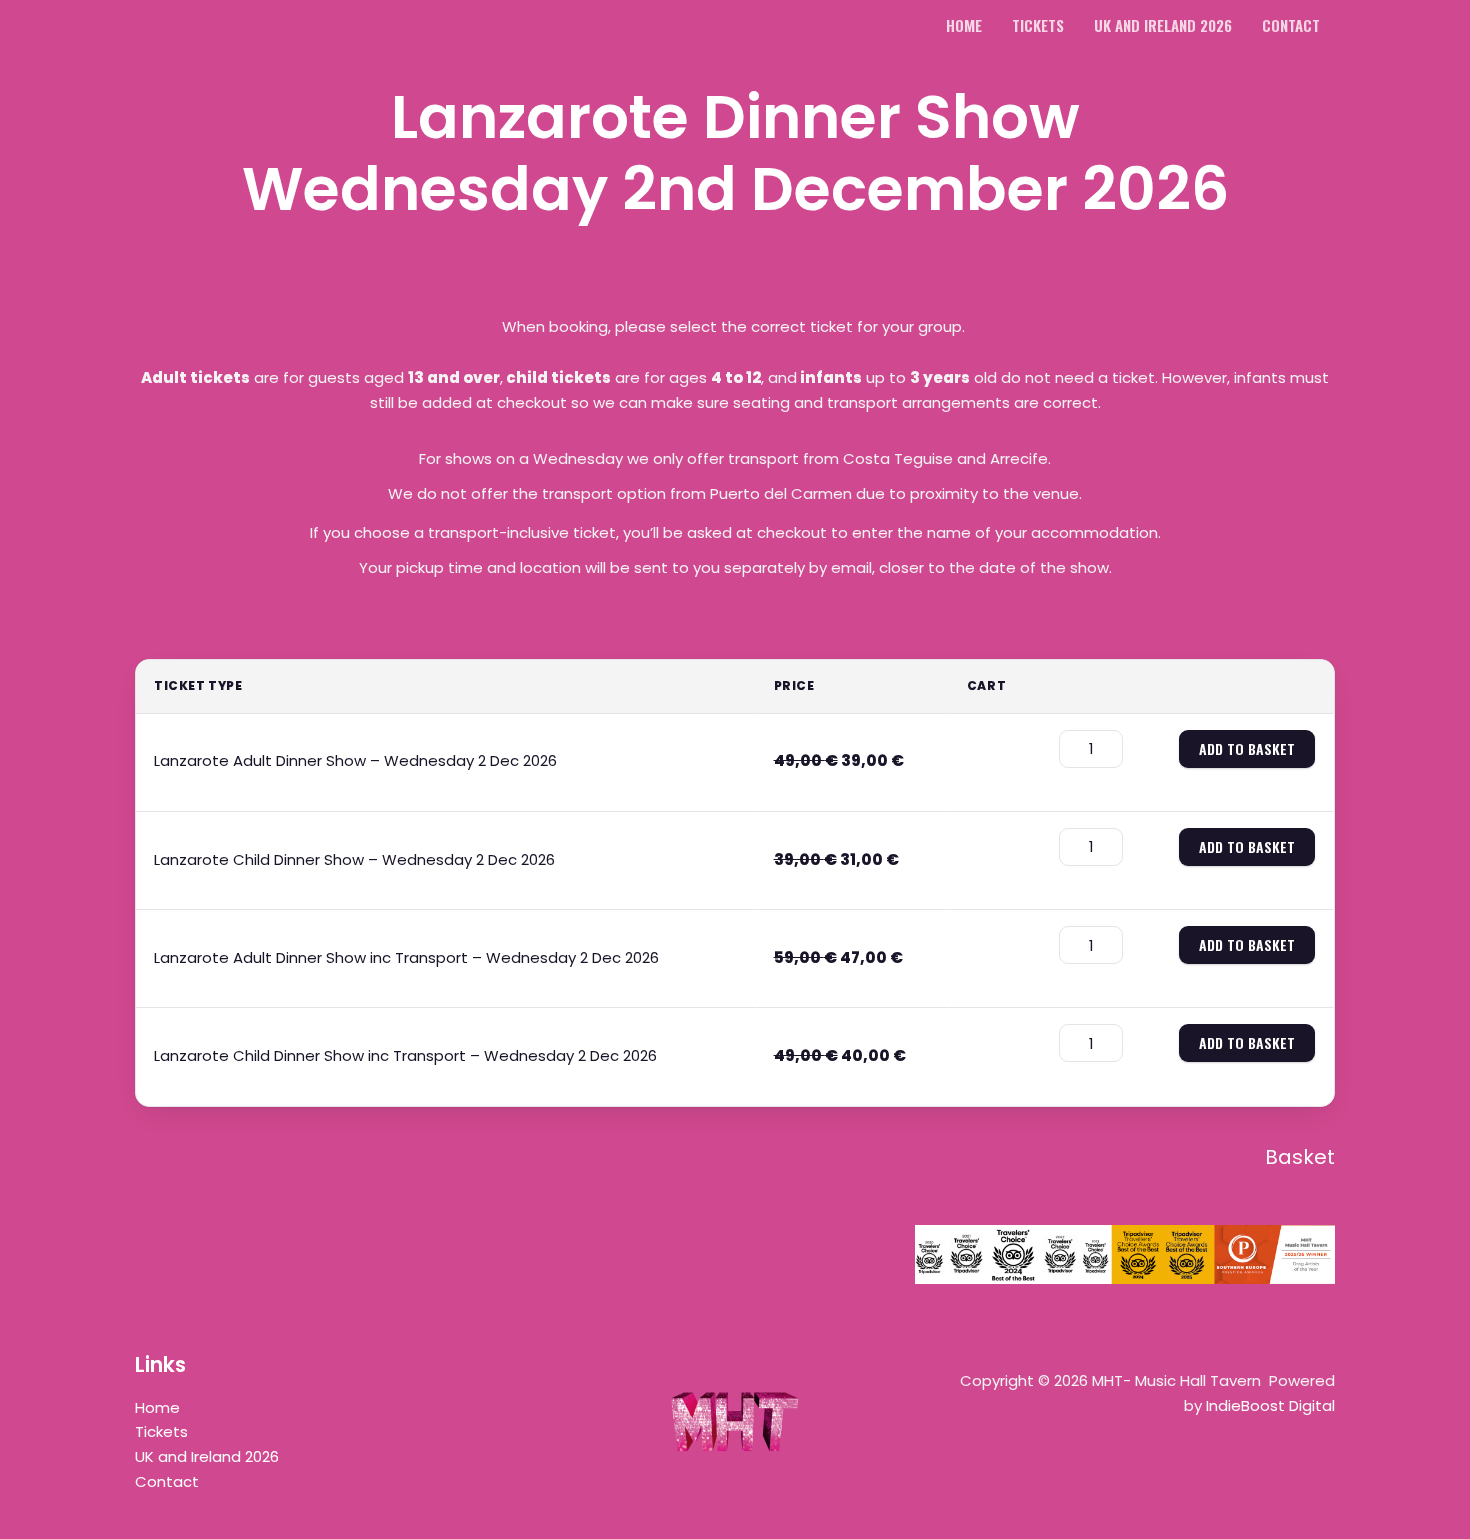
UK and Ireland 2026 (207, 1456)
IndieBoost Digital (1270, 1405)
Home (157, 1407)
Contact (167, 1481)
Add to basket (1247, 748)
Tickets (161, 1431)
